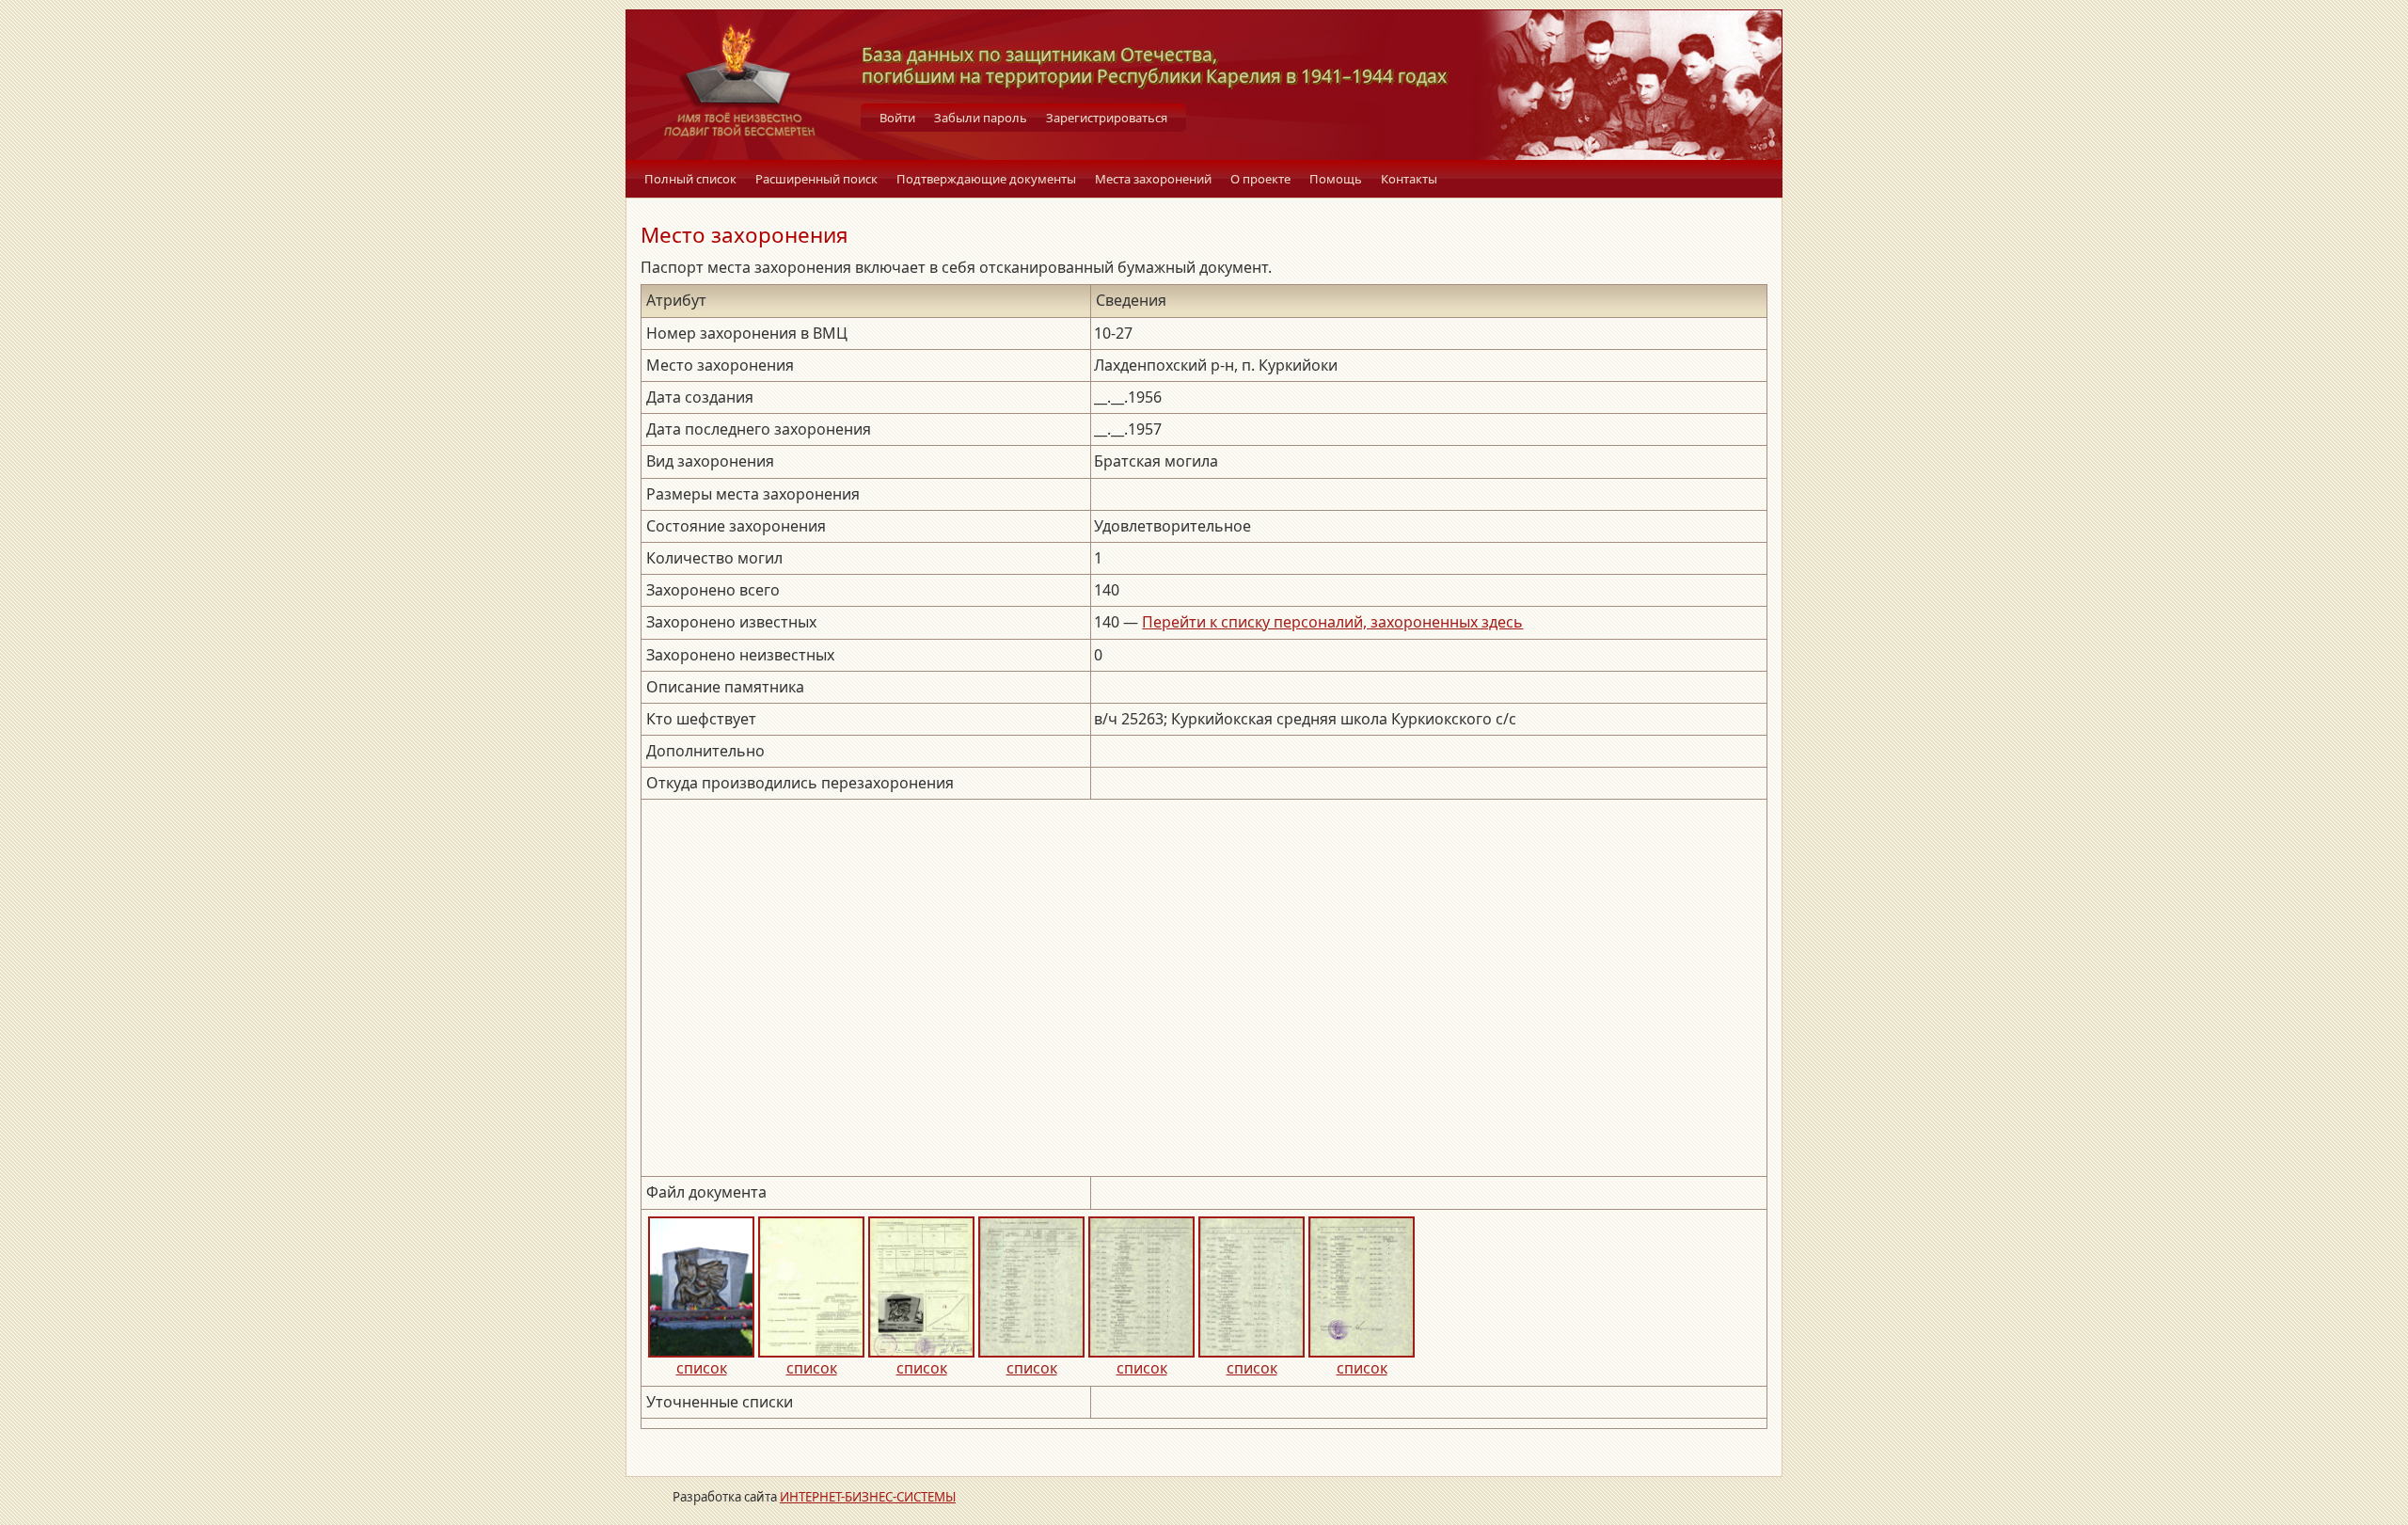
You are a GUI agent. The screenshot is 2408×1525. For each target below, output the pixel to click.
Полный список (690, 179)
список (702, 1368)
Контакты (1409, 179)
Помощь (1336, 179)
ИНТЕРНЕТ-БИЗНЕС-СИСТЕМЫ (868, 1497)
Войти (897, 118)
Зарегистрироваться (1107, 118)
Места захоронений (1153, 179)
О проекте (1260, 179)
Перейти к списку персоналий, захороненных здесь (1332, 622)
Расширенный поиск (816, 179)
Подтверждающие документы (986, 179)
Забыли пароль (981, 118)
